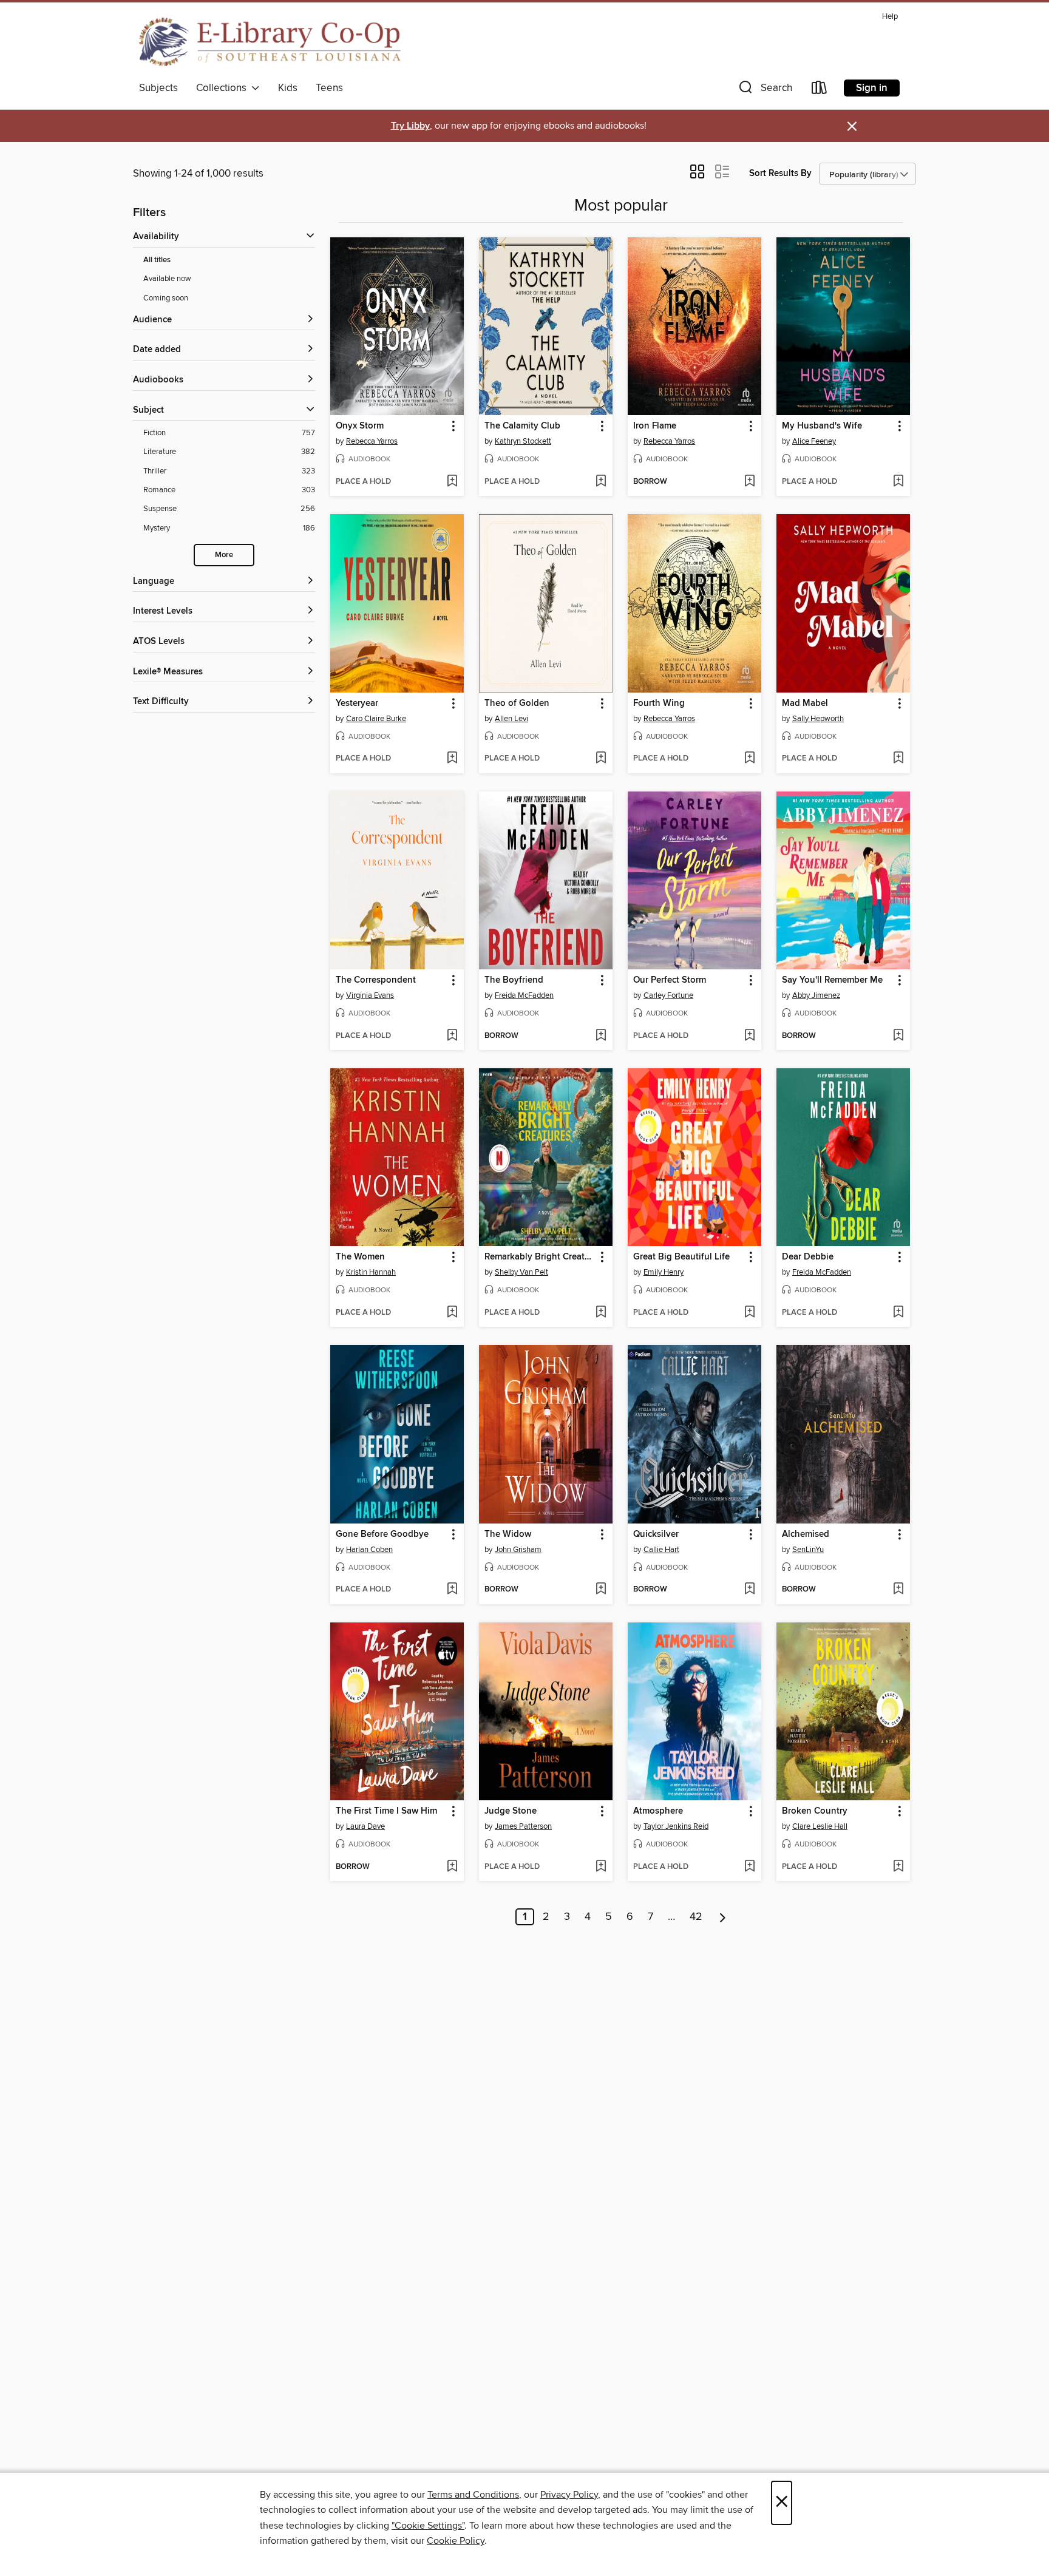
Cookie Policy (456, 2541)
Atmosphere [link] (658, 1811)
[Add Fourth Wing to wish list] (749, 759)
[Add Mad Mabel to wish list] (898, 759)
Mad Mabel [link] (805, 703)
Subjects (158, 88)
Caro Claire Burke (376, 719)
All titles (157, 260)
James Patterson (523, 1826)
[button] (764, 90)
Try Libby (410, 126)
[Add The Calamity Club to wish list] (601, 482)
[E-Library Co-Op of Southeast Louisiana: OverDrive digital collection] (270, 42)
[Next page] (723, 1917)
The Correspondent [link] (376, 980)
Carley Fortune (668, 995)
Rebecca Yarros (372, 441)
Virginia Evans (370, 995)
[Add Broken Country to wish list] (898, 1867)
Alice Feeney (814, 441)
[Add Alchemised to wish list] (898, 1590)
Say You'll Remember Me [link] (832, 980)
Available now (167, 279)
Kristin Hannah (371, 1272)
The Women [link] (360, 1257)
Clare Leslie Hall (820, 1826)
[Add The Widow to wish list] (601, 1590)
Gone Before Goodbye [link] (382, 1534)
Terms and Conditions (473, 2495)
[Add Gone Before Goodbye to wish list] (452, 1590)
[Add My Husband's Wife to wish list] (898, 482)
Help (890, 17)
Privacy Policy (569, 2495)
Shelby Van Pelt (521, 1272)
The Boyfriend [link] (514, 980)
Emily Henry (664, 1272)
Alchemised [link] (806, 1534)
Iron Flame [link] (655, 426)
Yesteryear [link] (357, 703)
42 (696, 1917)
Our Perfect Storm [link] (670, 980)
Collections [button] (224, 88)
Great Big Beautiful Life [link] (681, 1257)
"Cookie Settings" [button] (428, 2526)
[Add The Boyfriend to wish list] (601, 1036)
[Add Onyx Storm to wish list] (452, 482)
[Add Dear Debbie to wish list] (898, 1313)
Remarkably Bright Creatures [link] (540, 1257)
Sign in (872, 88)
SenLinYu (808, 1550)
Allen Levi (511, 719)
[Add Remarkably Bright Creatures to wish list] (601, 1313)
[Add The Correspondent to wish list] (452, 1036)
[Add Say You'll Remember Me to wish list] (898, 1036)
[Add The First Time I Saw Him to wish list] (452, 1867)
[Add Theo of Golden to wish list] (601, 759)
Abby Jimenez (816, 995)
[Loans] (820, 90)
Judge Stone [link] (511, 1811)
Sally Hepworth (818, 719)
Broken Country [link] (815, 1811)
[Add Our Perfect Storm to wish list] (749, 1036)
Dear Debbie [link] (808, 1257)
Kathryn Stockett (523, 441)
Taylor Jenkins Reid (676, 1826)
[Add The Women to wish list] (452, 1313)
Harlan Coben (369, 1550)
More (224, 555)
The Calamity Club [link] (522, 426)
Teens (329, 88)
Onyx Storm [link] (360, 426)
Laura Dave (365, 1826)
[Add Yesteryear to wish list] (452, 759)
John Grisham (518, 1550)
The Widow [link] (508, 1534)
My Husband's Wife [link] (822, 426)
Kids (288, 88)
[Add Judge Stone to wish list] (601, 1867)
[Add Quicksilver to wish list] (749, 1590)
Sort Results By (780, 173)
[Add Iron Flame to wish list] (749, 482)
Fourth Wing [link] (659, 703)
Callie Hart (661, 1550)
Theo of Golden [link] (517, 703)
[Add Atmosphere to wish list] (749, 1867)
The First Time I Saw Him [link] (386, 1811)
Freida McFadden (524, 995)
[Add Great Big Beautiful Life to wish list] (749, 1313)
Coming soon (166, 298)
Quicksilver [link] (656, 1534)
